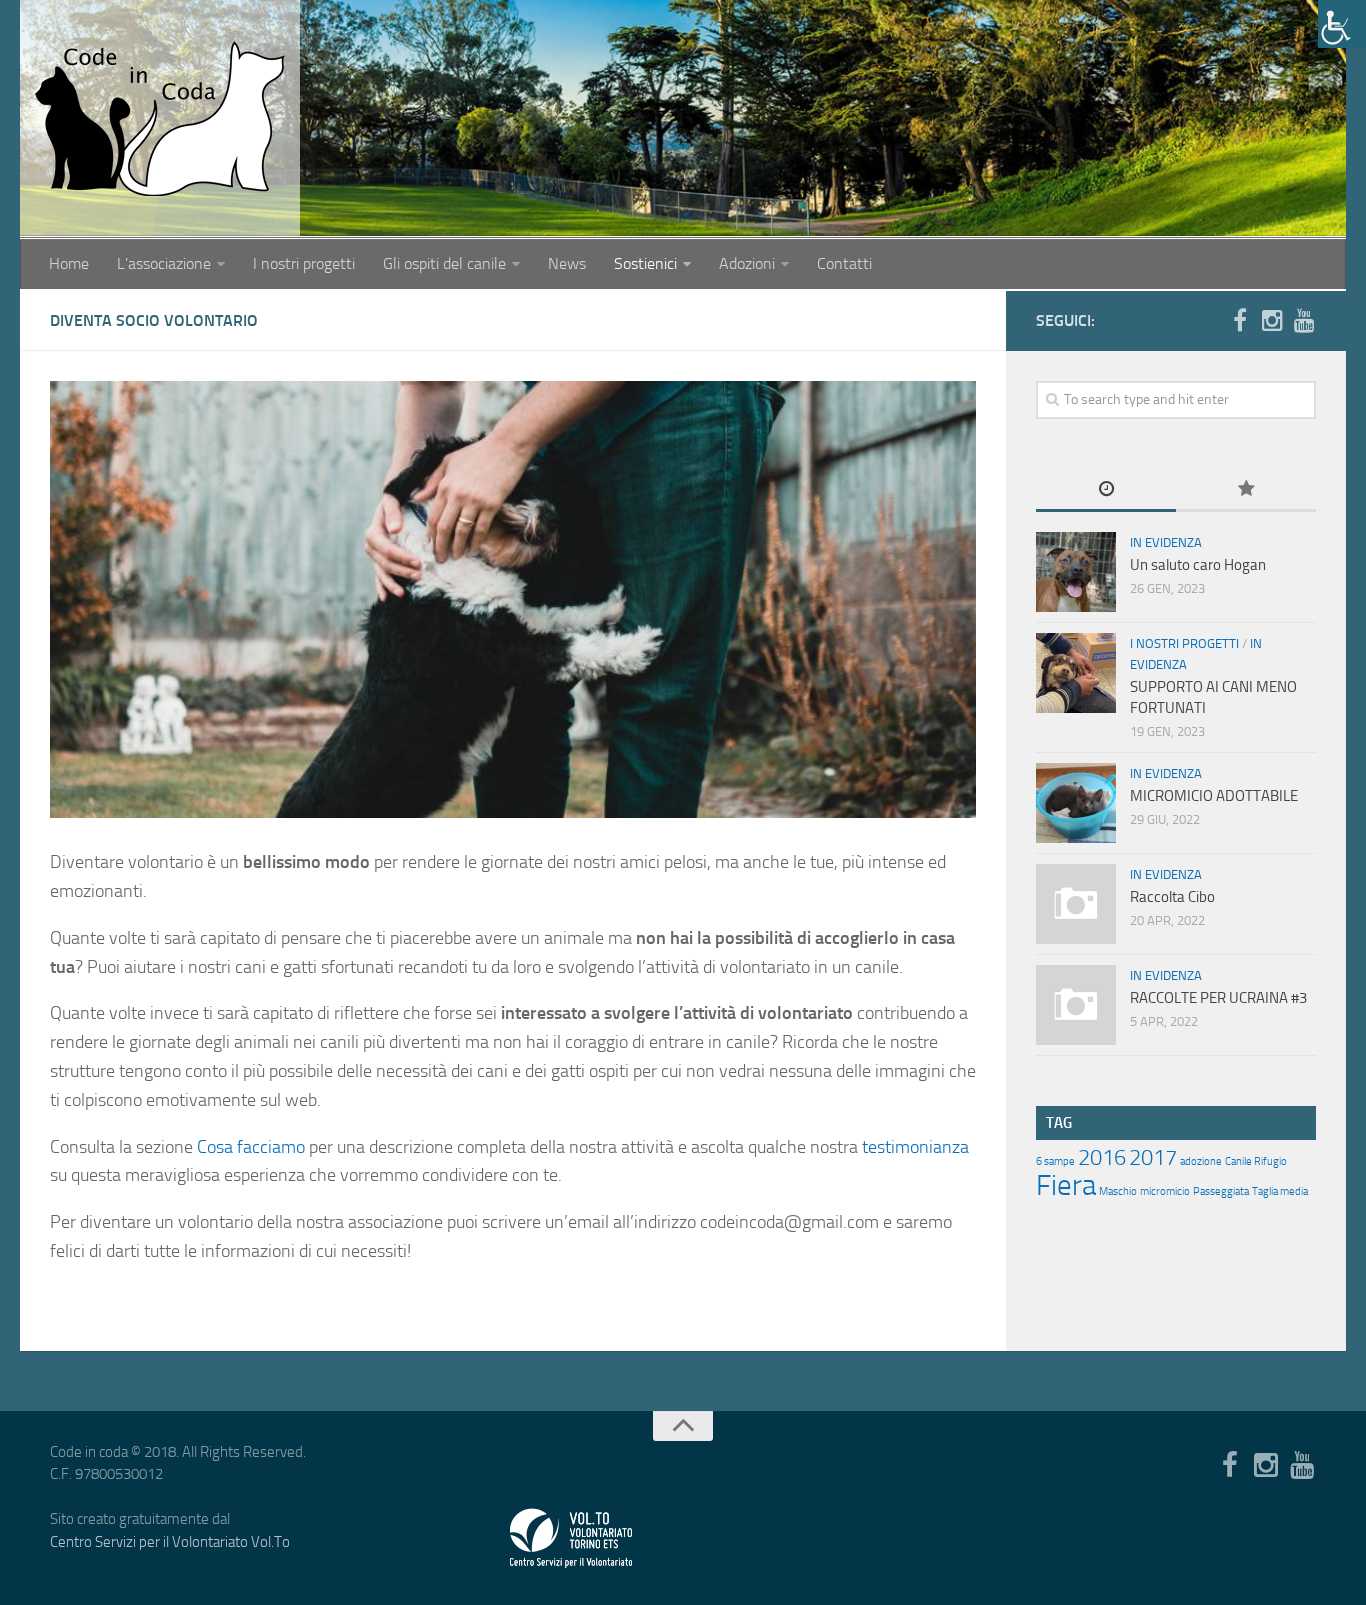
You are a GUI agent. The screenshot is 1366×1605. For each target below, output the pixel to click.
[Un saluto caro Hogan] (1076, 572)
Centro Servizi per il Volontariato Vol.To (170, 1542)
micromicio (1165, 1191)
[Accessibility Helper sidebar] (1342, 24)
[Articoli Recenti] (1106, 490)
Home (69, 263)
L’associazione (164, 263)
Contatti (844, 263)
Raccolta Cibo (1172, 897)
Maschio (1118, 1191)
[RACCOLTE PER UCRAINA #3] (1076, 1005)
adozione (1201, 1161)
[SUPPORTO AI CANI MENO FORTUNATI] (1076, 673)
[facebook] (1240, 320)
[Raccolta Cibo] (1076, 904)
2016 (1102, 1158)
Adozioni (747, 263)
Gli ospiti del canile (444, 263)
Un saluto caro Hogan (1198, 565)
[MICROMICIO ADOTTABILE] (1076, 803)
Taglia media (1280, 1191)
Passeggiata (1221, 1191)
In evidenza (1166, 542)
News (567, 263)
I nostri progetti (304, 263)
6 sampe (1055, 1161)
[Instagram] (1272, 320)
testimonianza (915, 1147)
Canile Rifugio (1256, 1161)
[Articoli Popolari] (1246, 490)
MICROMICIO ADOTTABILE (1214, 796)
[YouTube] (1304, 320)
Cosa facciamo (251, 1147)
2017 (1153, 1158)
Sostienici (645, 263)
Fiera (1066, 1185)
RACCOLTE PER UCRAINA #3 (1218, 998)
